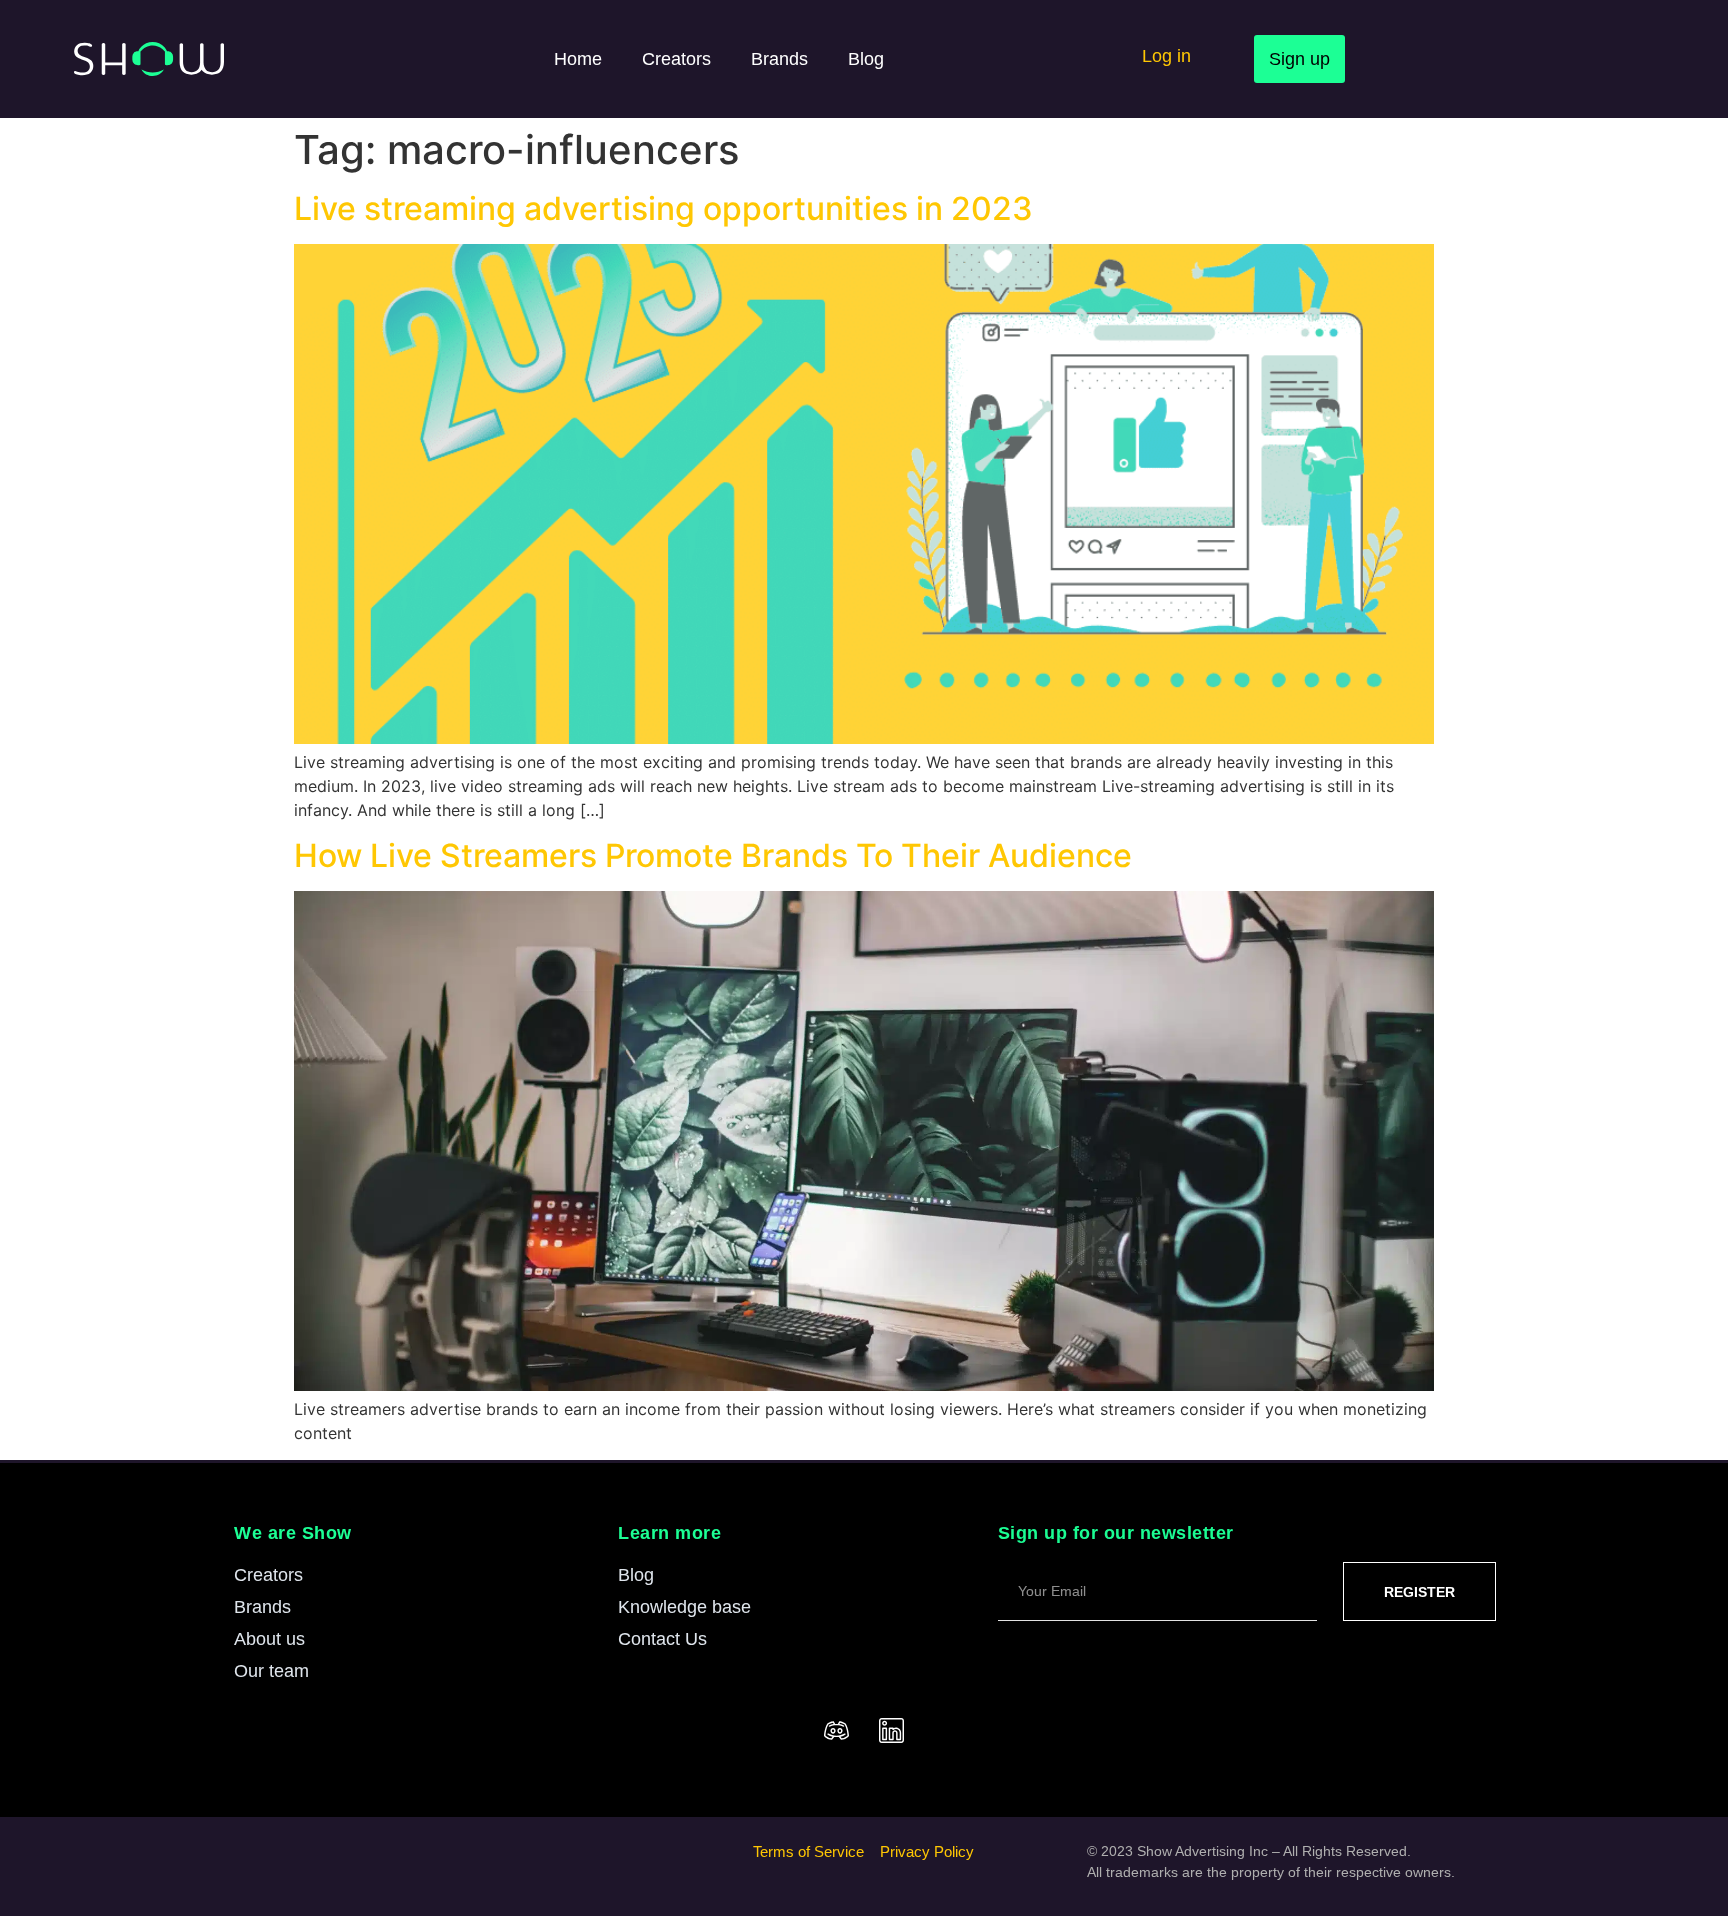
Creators (676, 59)
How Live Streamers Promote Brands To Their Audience (713, 855)
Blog (866, 59)
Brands (779, 59)
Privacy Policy (927, 1851)
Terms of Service (808, 1851)
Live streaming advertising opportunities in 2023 (663, 208)
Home (578, 59)
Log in (1166, 56)
